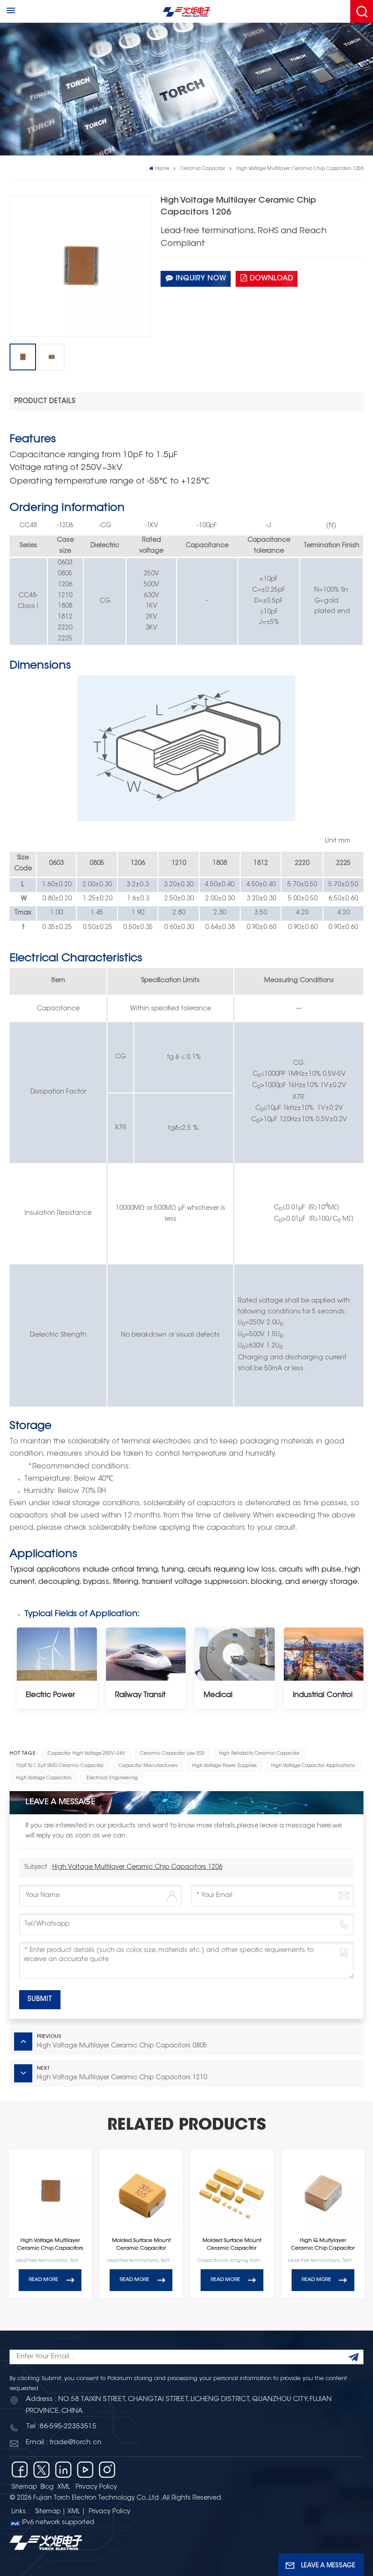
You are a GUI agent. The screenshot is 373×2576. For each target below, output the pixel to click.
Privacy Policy (96, 2487)
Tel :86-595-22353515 (61, 2427)
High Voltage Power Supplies (224, 1766)
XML (64, 2487)
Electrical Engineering (112, 1778)
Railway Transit (140, 1695)
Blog (47, 2487)
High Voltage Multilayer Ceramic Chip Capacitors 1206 (137, 1867)
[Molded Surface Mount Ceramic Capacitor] (141, 2191)
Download (271, 279)
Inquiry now (201, 279)
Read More (43, 2280)
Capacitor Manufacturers (148, 1766)
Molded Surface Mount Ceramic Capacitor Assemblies (232, 2246)
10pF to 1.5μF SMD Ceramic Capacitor (60, 1766)
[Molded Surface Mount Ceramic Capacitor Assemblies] (232, 2191)
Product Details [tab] (45, 402)
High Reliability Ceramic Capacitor (259, 1754)
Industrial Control (323, 1695)
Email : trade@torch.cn (64, 2443)
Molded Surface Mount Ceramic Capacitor (141, 2245)
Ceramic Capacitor (203, 169)
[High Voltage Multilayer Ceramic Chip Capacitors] (50, 2191)
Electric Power (50, 1695)
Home (162, 169)
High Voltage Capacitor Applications (313, 1766)
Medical (218, 1695)
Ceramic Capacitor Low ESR (172, 1754)
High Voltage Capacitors (44, 1778)
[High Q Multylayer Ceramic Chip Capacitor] (323, 2191)
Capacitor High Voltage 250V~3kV (86, 1754)
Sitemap (24, 2487)
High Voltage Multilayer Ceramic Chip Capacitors (50, 2245)
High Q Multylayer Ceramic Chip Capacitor (323, 2245)
